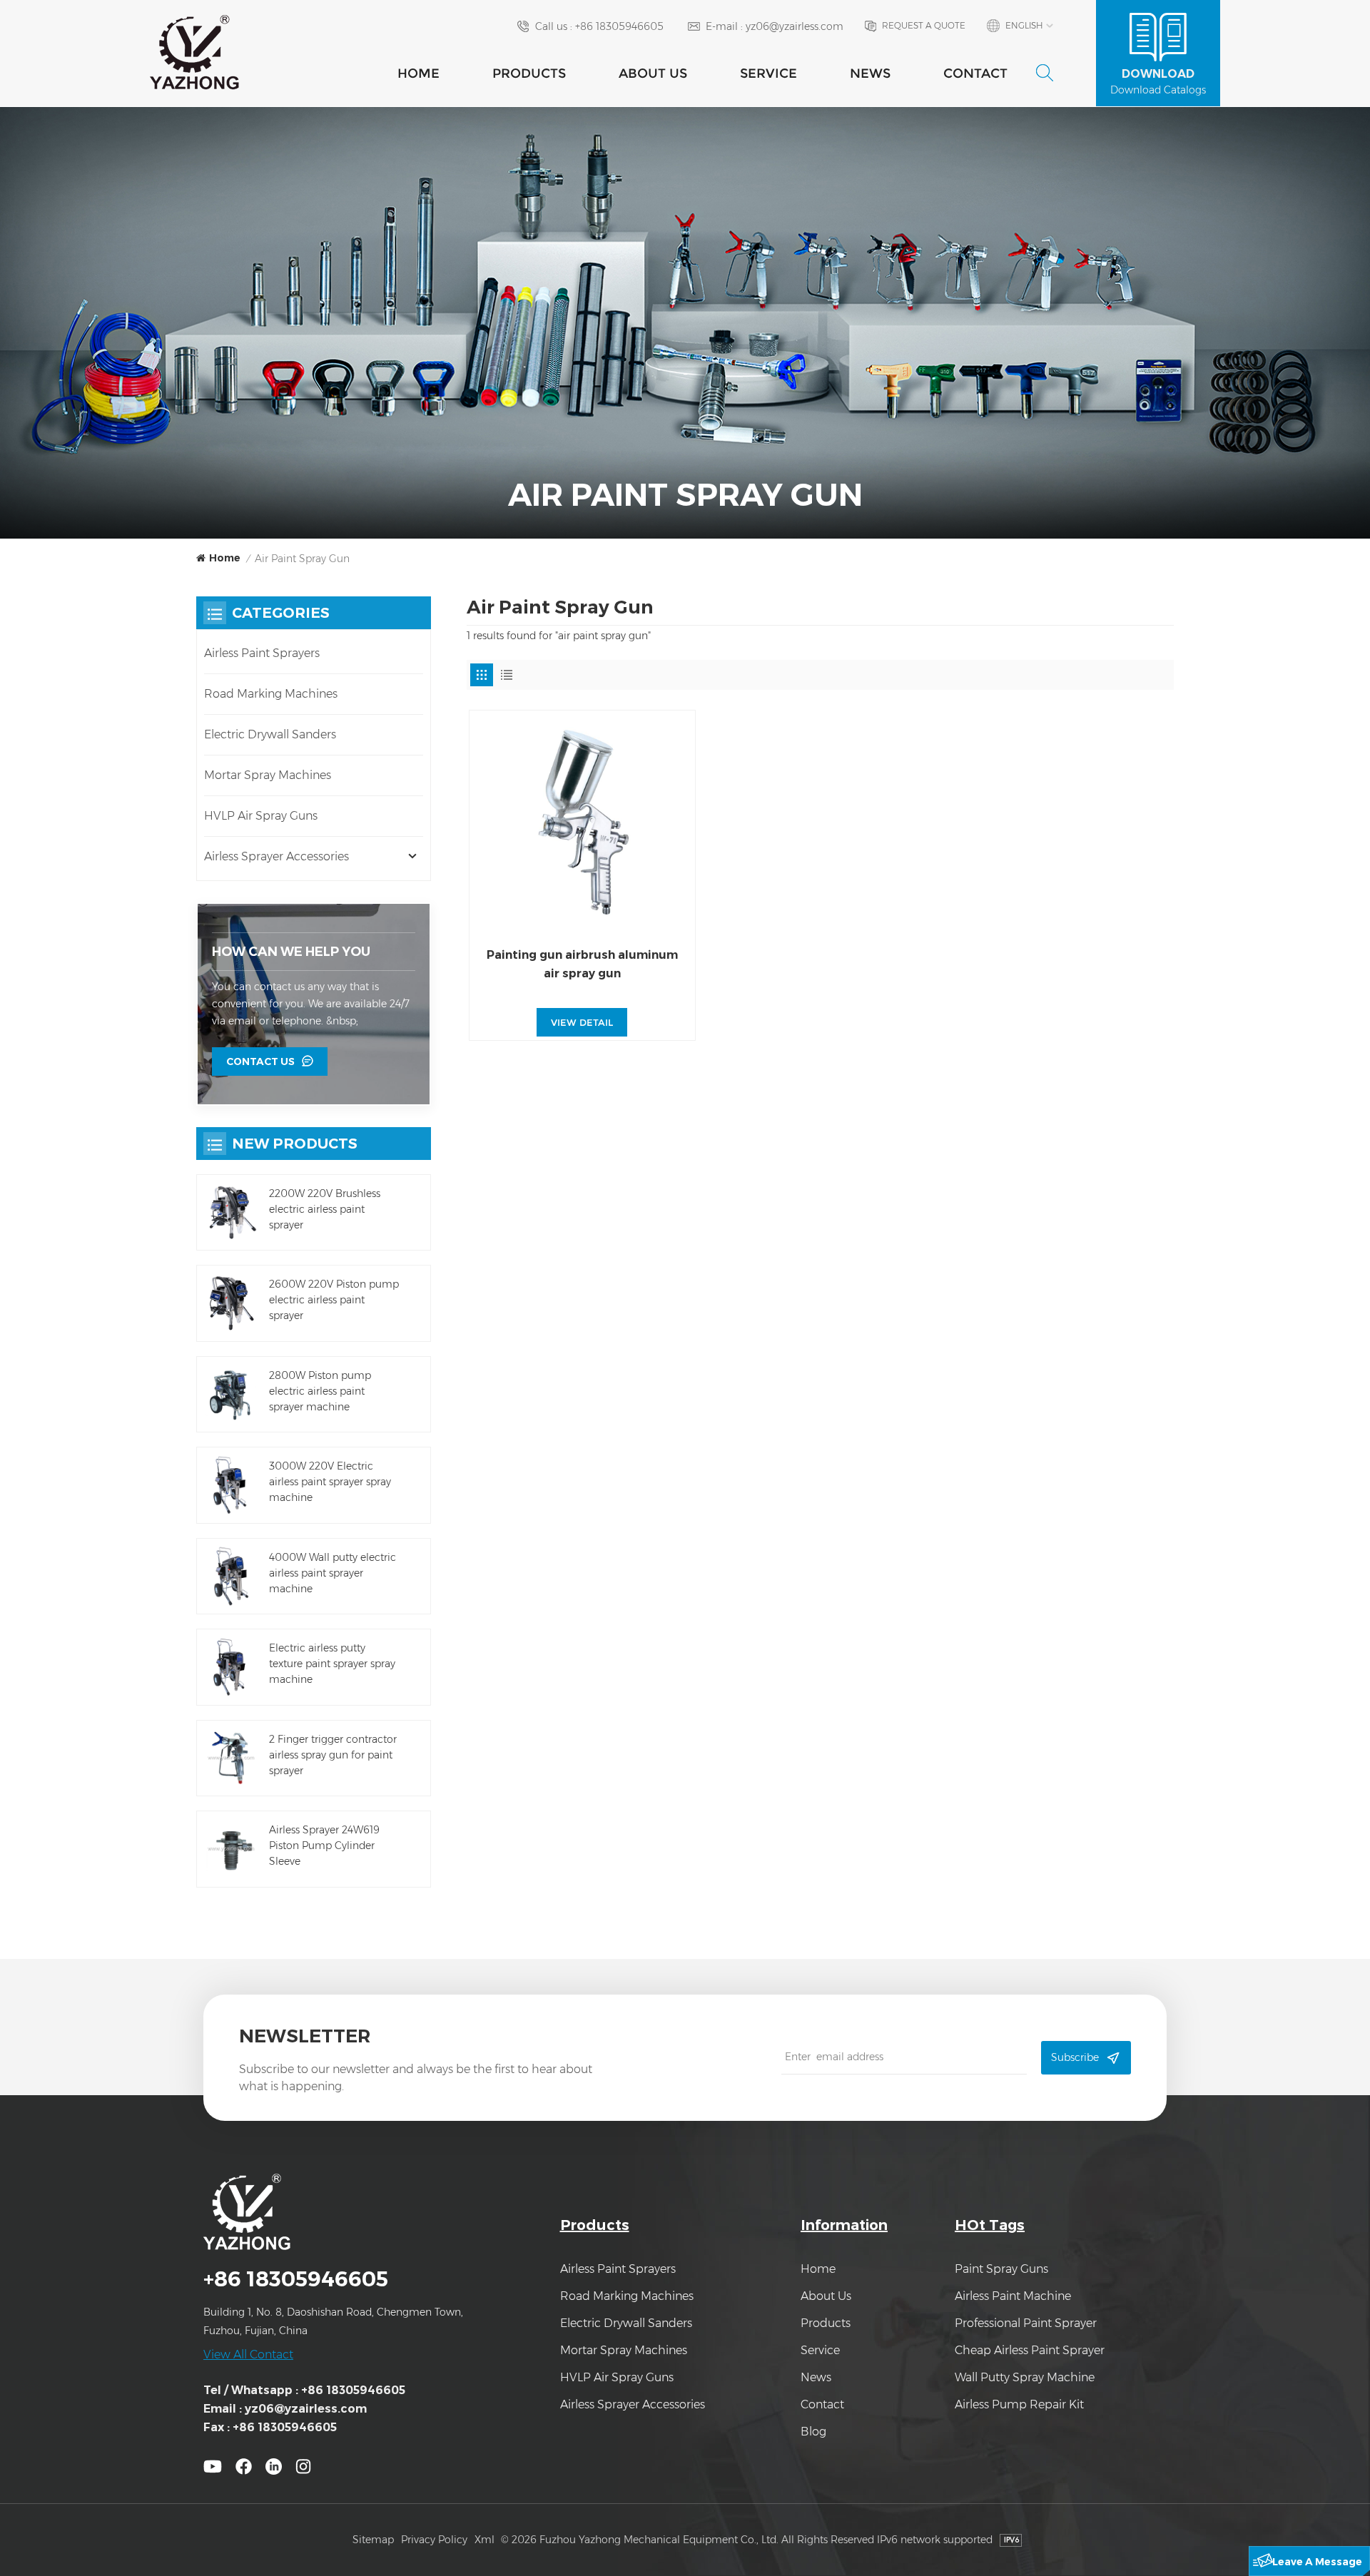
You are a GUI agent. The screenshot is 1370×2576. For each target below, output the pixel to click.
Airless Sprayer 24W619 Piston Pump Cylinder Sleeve (324, 1846)
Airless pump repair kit (1019, 2404)
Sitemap (373, 2540)
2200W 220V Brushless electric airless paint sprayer (325, 1209)
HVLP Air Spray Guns (261, 816)
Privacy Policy (434, 2540)
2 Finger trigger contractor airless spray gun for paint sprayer (333, 1755)
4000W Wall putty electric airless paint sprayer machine (333, 1573)
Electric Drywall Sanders (270, 734)
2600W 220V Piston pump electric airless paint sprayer (334, 1300)
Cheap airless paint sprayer (1030, 2350)
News (870, 73)
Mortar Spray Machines (268, 775)
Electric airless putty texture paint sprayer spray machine (332, 1664)
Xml (484, 2540)
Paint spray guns (1001, 2269)
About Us (653, 73)
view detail (582, 1022)
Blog (813, 2432)
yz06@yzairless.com (795, 26)
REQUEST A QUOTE (924, 25)
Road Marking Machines (271, 694)
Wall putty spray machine (1025, 2377)
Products (529, 73)
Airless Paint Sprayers (262, 653)
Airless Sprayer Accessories (276, 856)
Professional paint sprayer (1026, 2323)
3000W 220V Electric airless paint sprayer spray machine (330, 1482)
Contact (975, 73)
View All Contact (248, 2354)
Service (768, 73)
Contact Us (260, 1062)
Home (418, 73)
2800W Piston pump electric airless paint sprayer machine (320, 1391)
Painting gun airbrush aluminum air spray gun (582, 964)
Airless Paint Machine (1013, 2296)
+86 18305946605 (619, 26)
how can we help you (291, 952)
